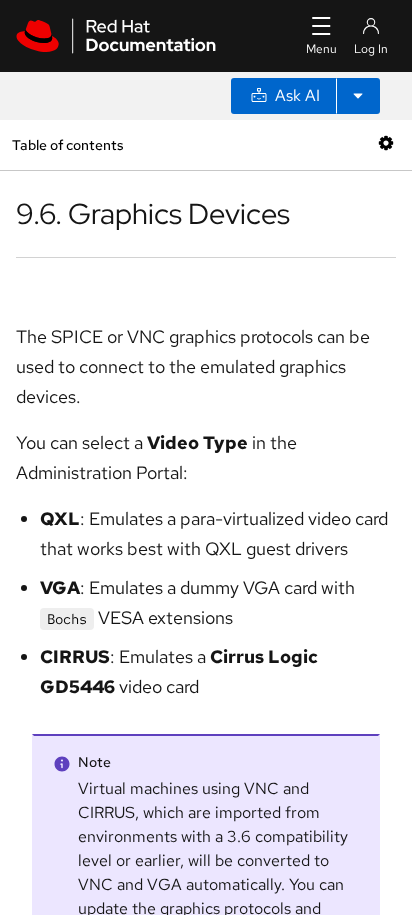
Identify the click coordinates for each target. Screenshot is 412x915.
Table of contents (67, 144)
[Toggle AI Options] (358, 96)
